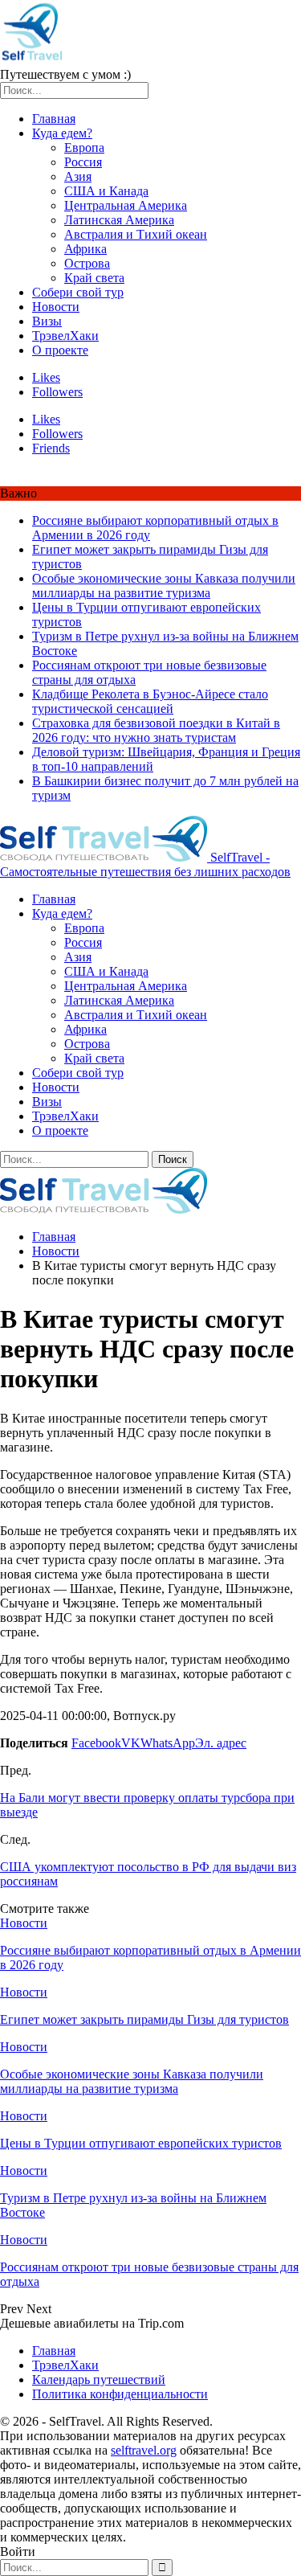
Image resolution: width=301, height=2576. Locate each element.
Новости (56, 307)
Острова (87, 263)
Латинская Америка (119, 220)
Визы (47, 321)
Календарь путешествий (99, 2379)
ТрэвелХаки (65, 336)
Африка (85, 249)
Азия (78, 176)
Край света (94, 278)
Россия (83, 162)
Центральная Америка (126, 205)
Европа (84, 147)
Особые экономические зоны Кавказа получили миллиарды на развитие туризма (164, 586)
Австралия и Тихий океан (136, 234)
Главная (54, 119)
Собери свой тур (78, 292)
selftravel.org (144, 2450)
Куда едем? (62, 133)
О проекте (60, 350)
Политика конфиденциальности (120, 2394)
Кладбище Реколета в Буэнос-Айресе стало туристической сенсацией (150, 701)
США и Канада (106, 191)
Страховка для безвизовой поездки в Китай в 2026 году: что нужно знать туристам (156, 730)
